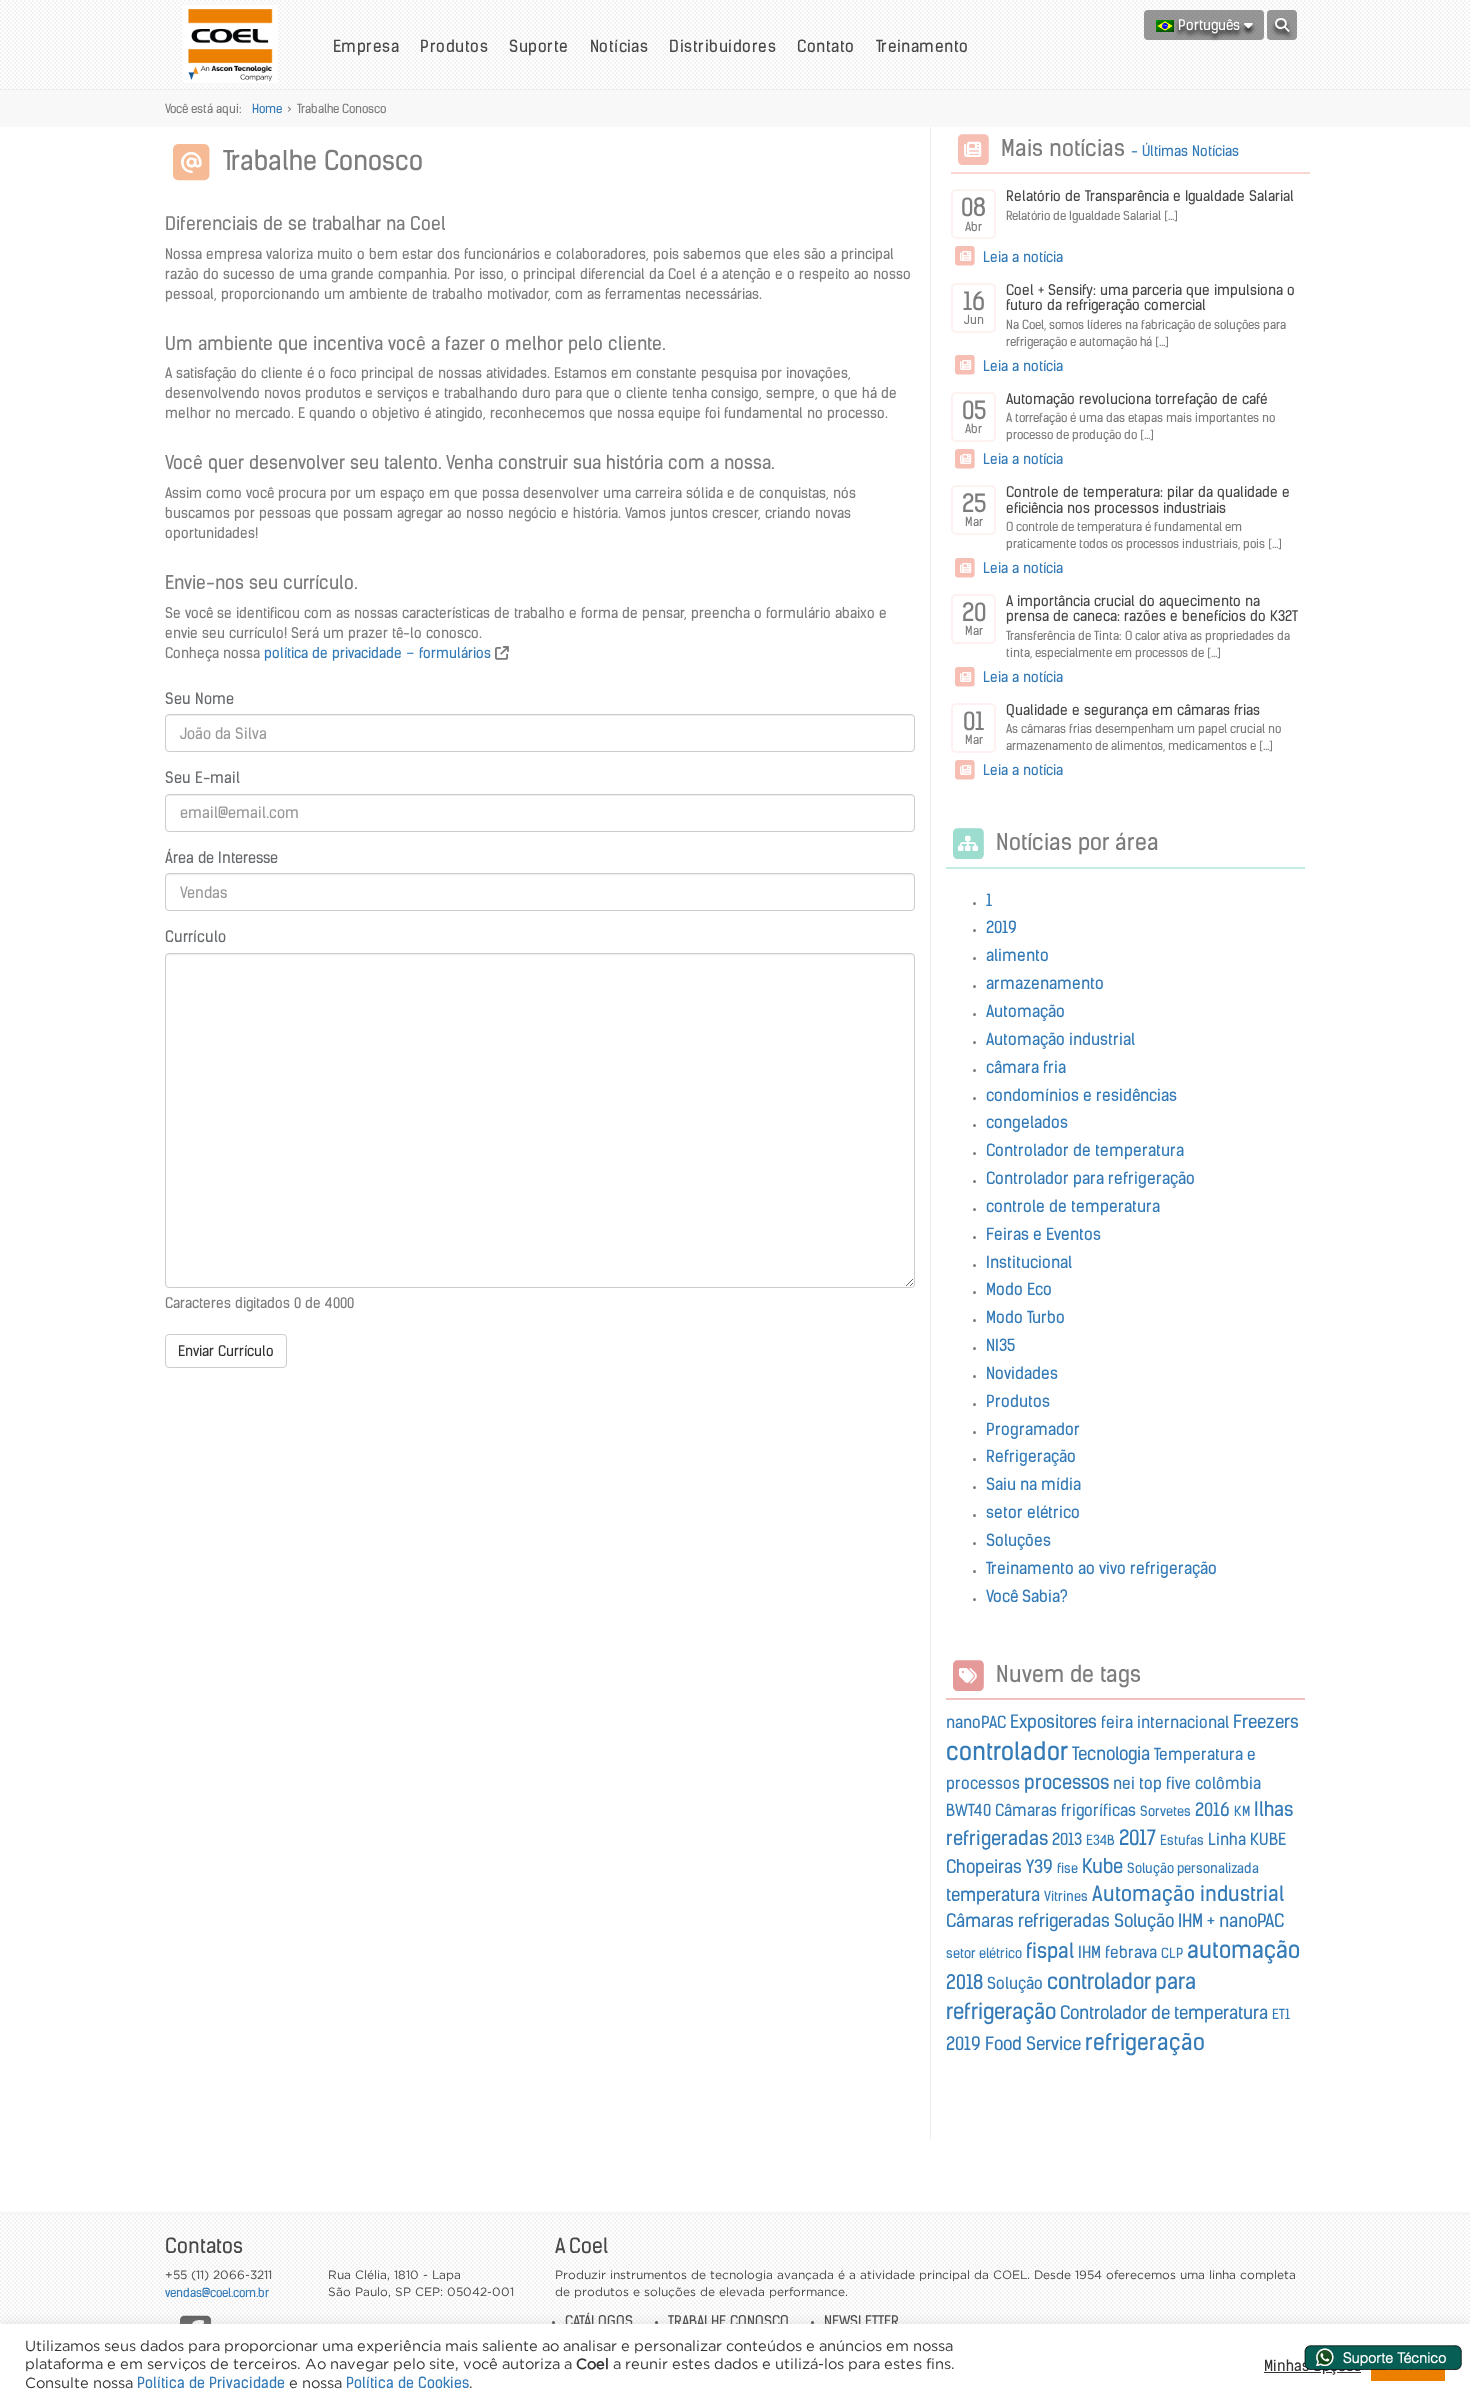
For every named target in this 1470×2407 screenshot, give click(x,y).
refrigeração (1145, 2042)
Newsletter (861, 2321)
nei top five (1152, 1783)
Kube (1102, 1866)
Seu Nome (199, 698)
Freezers (1266, 1722)
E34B (1100, 1840)
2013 (1067, 1839)
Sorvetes (1165, 1811)
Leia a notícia (1021, 257)
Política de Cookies (407, 2383)
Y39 (1039, 1867)
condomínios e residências (1081, 1095)
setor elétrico (1033, 1512)
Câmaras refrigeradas (1028, 1921)
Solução (1015, 1983)
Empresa (366, 46)
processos (1066, 1782)
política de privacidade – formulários (377, 653)
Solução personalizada (1193, 1868)
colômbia (1228, 1783)
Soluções (1018, 1540)
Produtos (454, 46)
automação (1243, 1950)
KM (1242, 1811)
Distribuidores (722, 46)
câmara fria (1026, 1067)
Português (1209, 25)
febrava (1131, 1952)
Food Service (1033, 2044)
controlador (1007, 1751)
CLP (1172, 1953)
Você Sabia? (1027, 1596)
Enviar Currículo (226, 1351)
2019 (1001, 927)
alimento (1017, 955)
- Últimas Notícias (1185, 151)
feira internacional (1165, 1722)
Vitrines (1066, 1896)
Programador (1033, 1429)
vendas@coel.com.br (217, 2292)
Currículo (195, 936)
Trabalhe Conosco (728, 2321)
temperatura (993, 1895)
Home (267, 108)
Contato (825, 46)
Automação (1025, 1011)
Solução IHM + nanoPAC (1199, 1921)
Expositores (1053, 1722)
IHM (1089, 1952)
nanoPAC (976, 1722)
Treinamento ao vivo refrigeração (1101, 1568)
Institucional (1029, 1262)
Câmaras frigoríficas (1065, 1810)
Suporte (538, 46)
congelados (1027, 1122)
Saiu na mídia (1033, 1484)
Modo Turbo (1025, 1317)
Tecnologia (1111, 1754)
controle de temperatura (1073, 1206)
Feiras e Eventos (1043, 1234)
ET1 (1281, 2014)
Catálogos (599, 2321)
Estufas (1182, 1840)
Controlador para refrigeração (1090, 1178)
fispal (1050, 1950)
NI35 (1000, 1345)
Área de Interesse (221, 857)
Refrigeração (1031, 1456)
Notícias (619, 46)
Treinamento (922, 46)
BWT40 (968, 1810)
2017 (1137, 1837)
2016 (1212, 1810)
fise (1067, 1868)
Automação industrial (1060, 1039)
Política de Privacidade (211, 2383)
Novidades (1022, 1373)
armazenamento (1045, 983)
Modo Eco (1019, 1289)
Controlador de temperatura (1085, 1150)
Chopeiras (984, 1867)
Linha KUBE (1247, 1839)
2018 (964, 1982)
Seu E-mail (202, 777)
